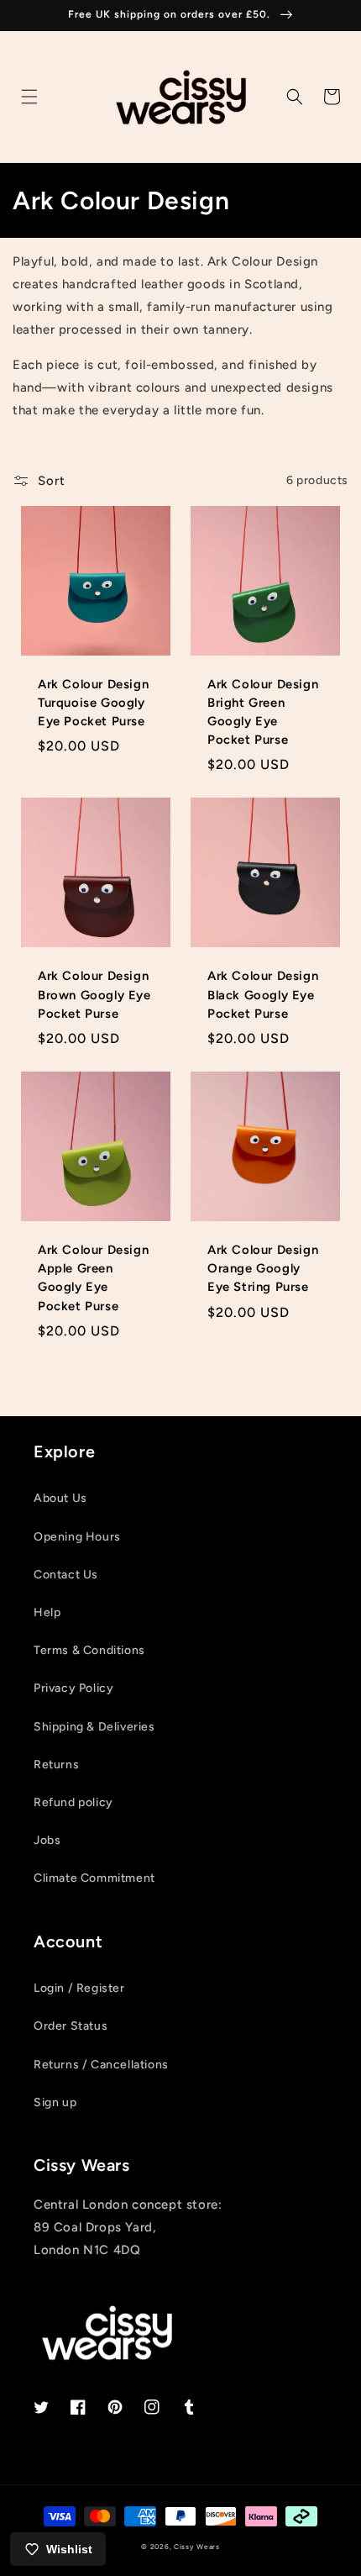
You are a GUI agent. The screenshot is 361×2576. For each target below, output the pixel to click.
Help (47, 1612)
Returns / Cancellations (101, 2065)
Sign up (55, 2102)
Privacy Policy (73, 1688)
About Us (60, 1498)
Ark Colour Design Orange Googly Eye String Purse (263, 1268)
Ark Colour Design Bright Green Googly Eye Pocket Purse (263, 712)
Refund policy (73, 1802)
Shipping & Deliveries (94, 1727)
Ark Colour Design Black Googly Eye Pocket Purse (263, 994)
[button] (29, 97)
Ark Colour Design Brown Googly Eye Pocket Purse (94, 994)
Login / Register (79, 1988)
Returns (56, 1765)
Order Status (71, 2026)
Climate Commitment (94, 1878)
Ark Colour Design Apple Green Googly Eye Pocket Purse (93, 1278)
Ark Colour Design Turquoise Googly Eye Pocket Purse (93, 703)
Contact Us (66, 1575)
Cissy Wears (197, 2547)
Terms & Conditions (89, 1650)
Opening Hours (77, 1537)
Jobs (47, 1840)
